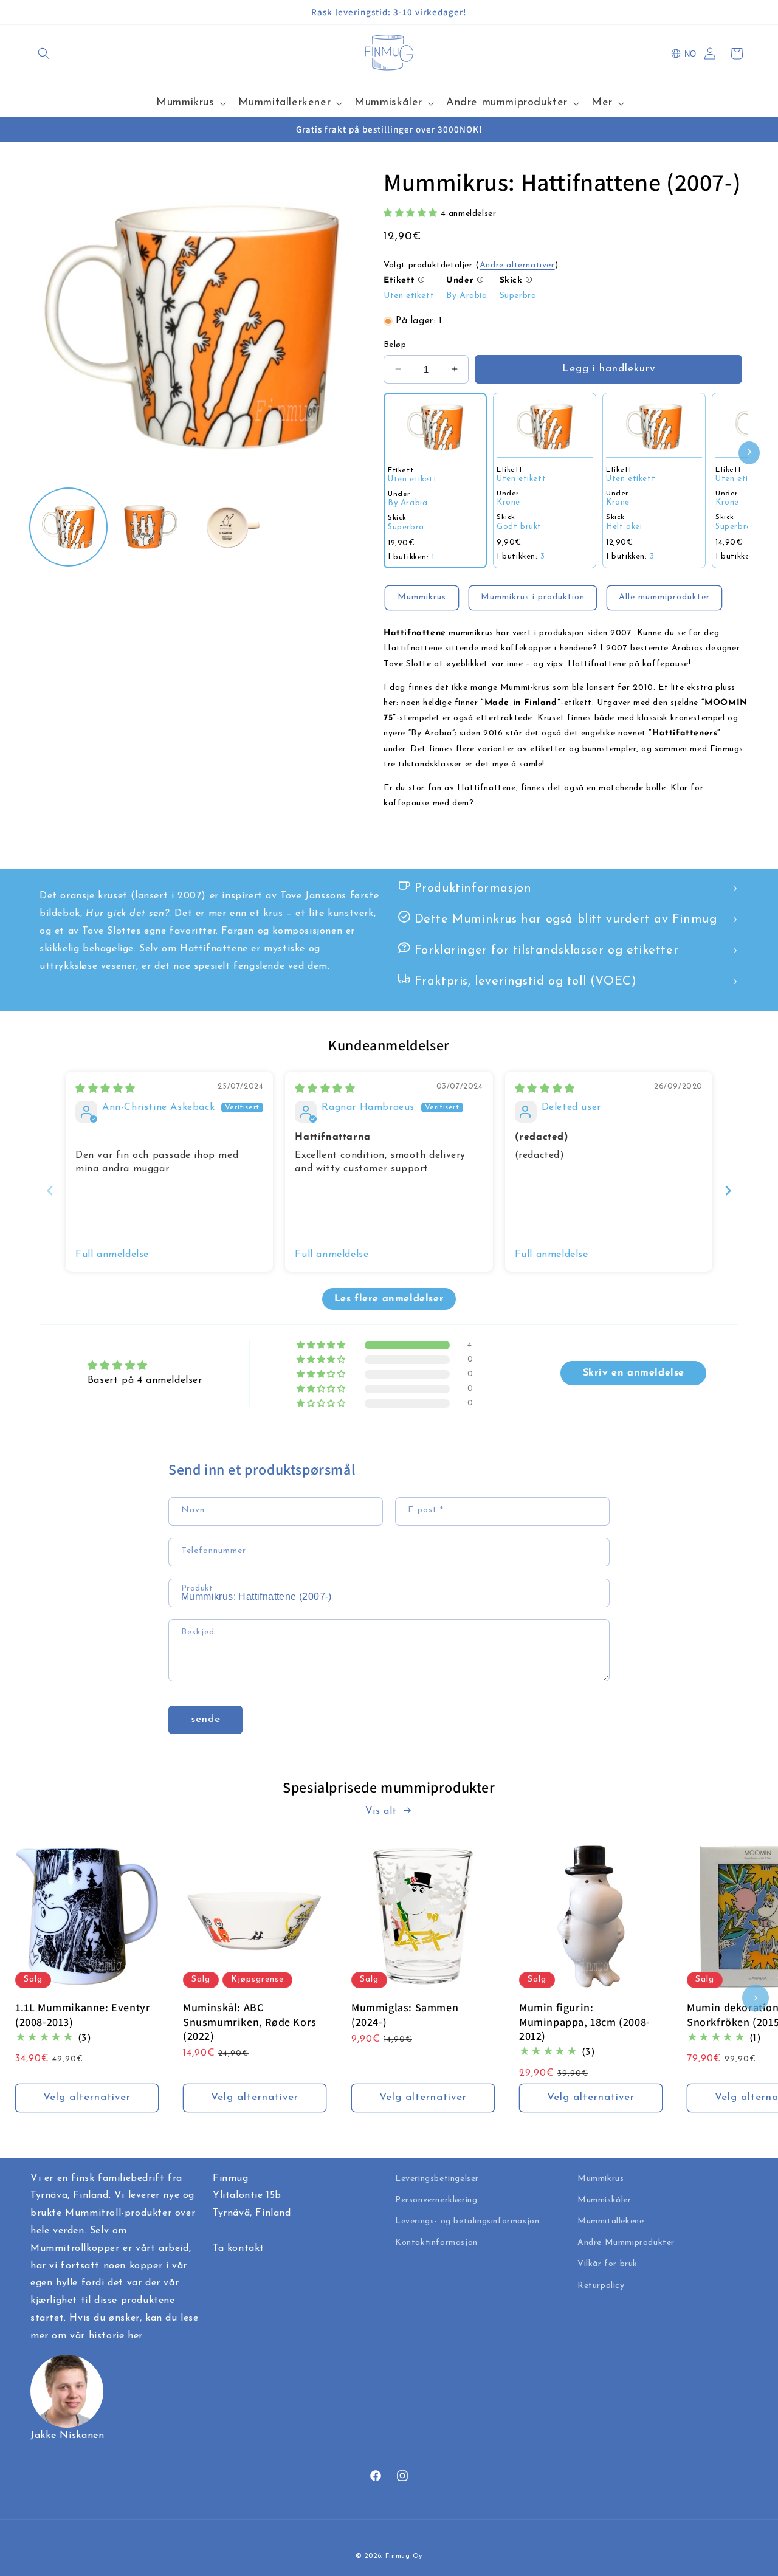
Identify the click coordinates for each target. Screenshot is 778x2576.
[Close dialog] (510, 1128)
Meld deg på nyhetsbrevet (389, 1388)
